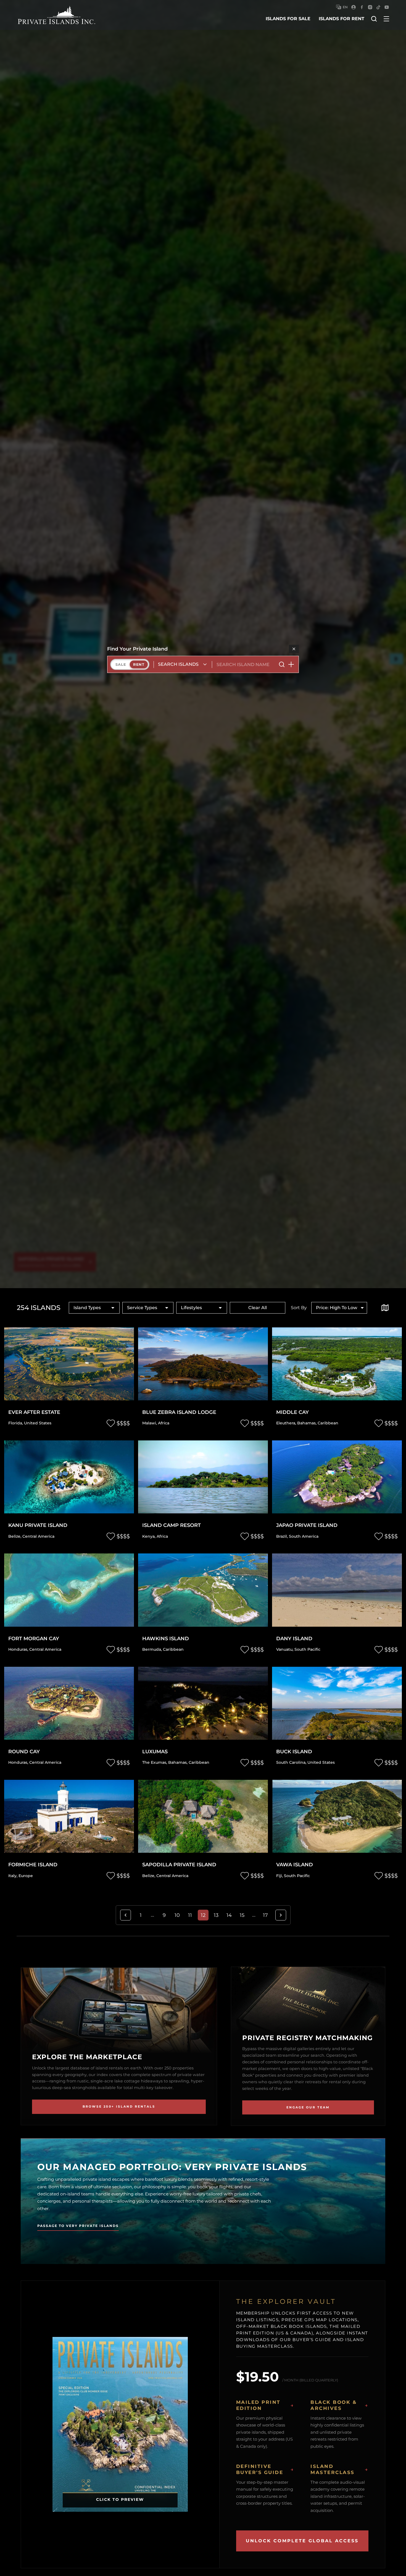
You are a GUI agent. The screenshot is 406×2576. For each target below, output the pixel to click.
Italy (12, 1876)
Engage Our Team (308, 2107)
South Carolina (291, 1762)
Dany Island (294, 1639)
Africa (164, 1423)
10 (177, 1915)
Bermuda (152, 1649)
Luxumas (155, 1752)
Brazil (282, 1536)
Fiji (279, 1876)
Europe (26, 1876)
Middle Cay (292, 1412)
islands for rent (342, 19)
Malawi (149, 1423)
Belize (14, 1536)
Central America (38, 1536)
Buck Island (294, 1752)
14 (229, 1915)
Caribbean (328, 1423)
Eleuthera (286, 1423)
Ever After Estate (34, 1412)
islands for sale (288, 19)
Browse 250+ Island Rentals (119, 2106)
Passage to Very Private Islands (78, 2226)
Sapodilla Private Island (179, 1865)
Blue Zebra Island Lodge (179, 1412)
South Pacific (307, 1649)
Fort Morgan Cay (34, 1639)
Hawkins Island (166, 1639)
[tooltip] (385, 1308)
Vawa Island (295, 1865)
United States (38, 1423)
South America (304, 1536)
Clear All (258, 1308)
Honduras (18, 1649)
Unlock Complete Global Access (302, 2541)
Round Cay (24, 1752)
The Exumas (154, 1762)
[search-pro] (282, 664)
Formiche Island (33, 1865)
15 (242, 1915)
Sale (121, 664)
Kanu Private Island (38, 1525)
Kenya (148, 1536)
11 (190, 1915)
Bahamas (306, 1423)
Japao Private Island (307, 1525)
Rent (139, 664)
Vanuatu (284, 1649)
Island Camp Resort (172, 1525)
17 (265, 1915)
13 (216, 1915)
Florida (15, 1423)
